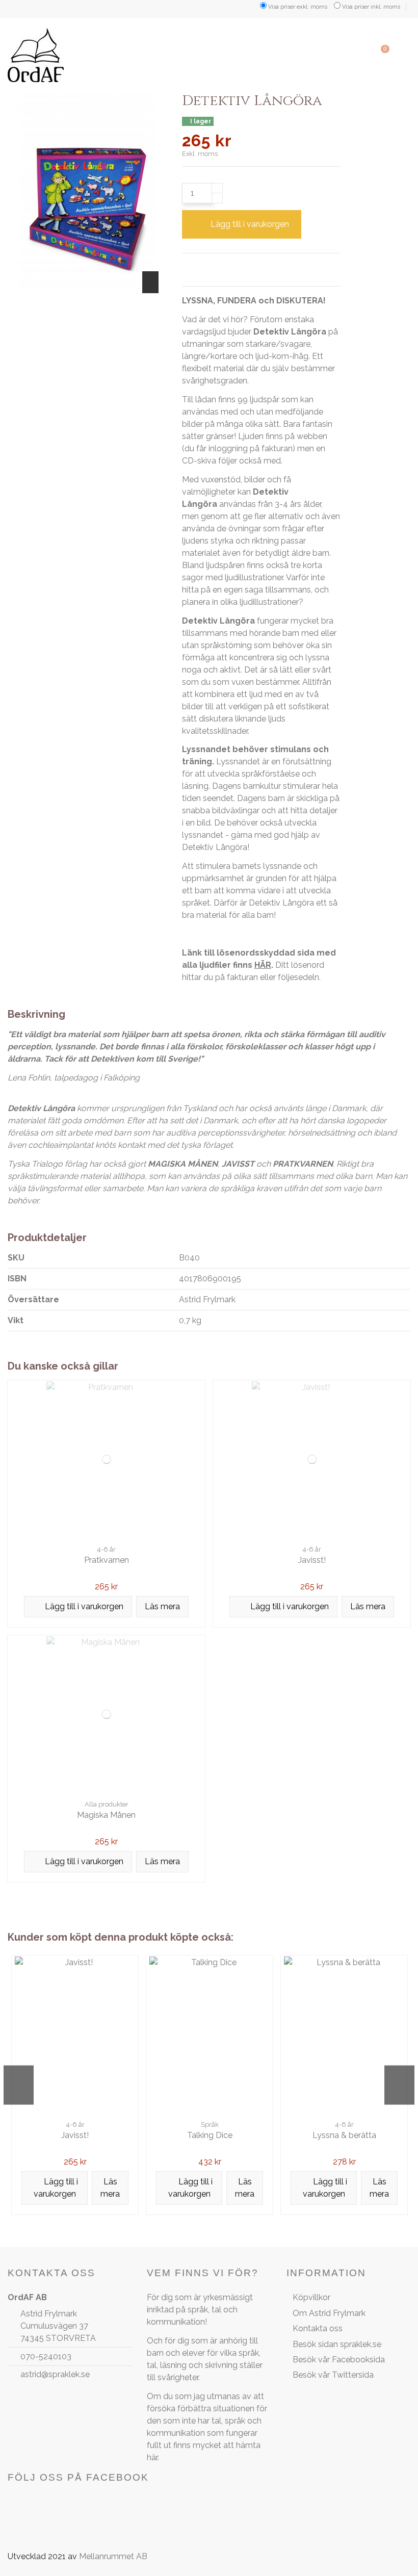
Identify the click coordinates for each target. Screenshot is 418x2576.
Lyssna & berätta (45, 2135)
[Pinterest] (226, 267)
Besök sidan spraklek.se (337, 2344)
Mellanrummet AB (113, 2556)
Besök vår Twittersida (333, 2375)
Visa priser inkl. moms (371, 7)
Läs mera (162, 1606)
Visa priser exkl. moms (298, 7)
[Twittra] (200, 267)
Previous (19, 2085)
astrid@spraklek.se (55, 2374)
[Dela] (187, 267)
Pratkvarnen (107, 1560)
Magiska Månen (106, 1815)
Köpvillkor (311, 2297)
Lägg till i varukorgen (250, 224)
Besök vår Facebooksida (339, 2360)
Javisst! (312, 1560)
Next (399, 2085)
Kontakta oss (318, 2328)
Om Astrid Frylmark (329, 2313)
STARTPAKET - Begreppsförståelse (314, 2140)
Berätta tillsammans (180, 2135)
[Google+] (214, 267)
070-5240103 (46, 2356)
